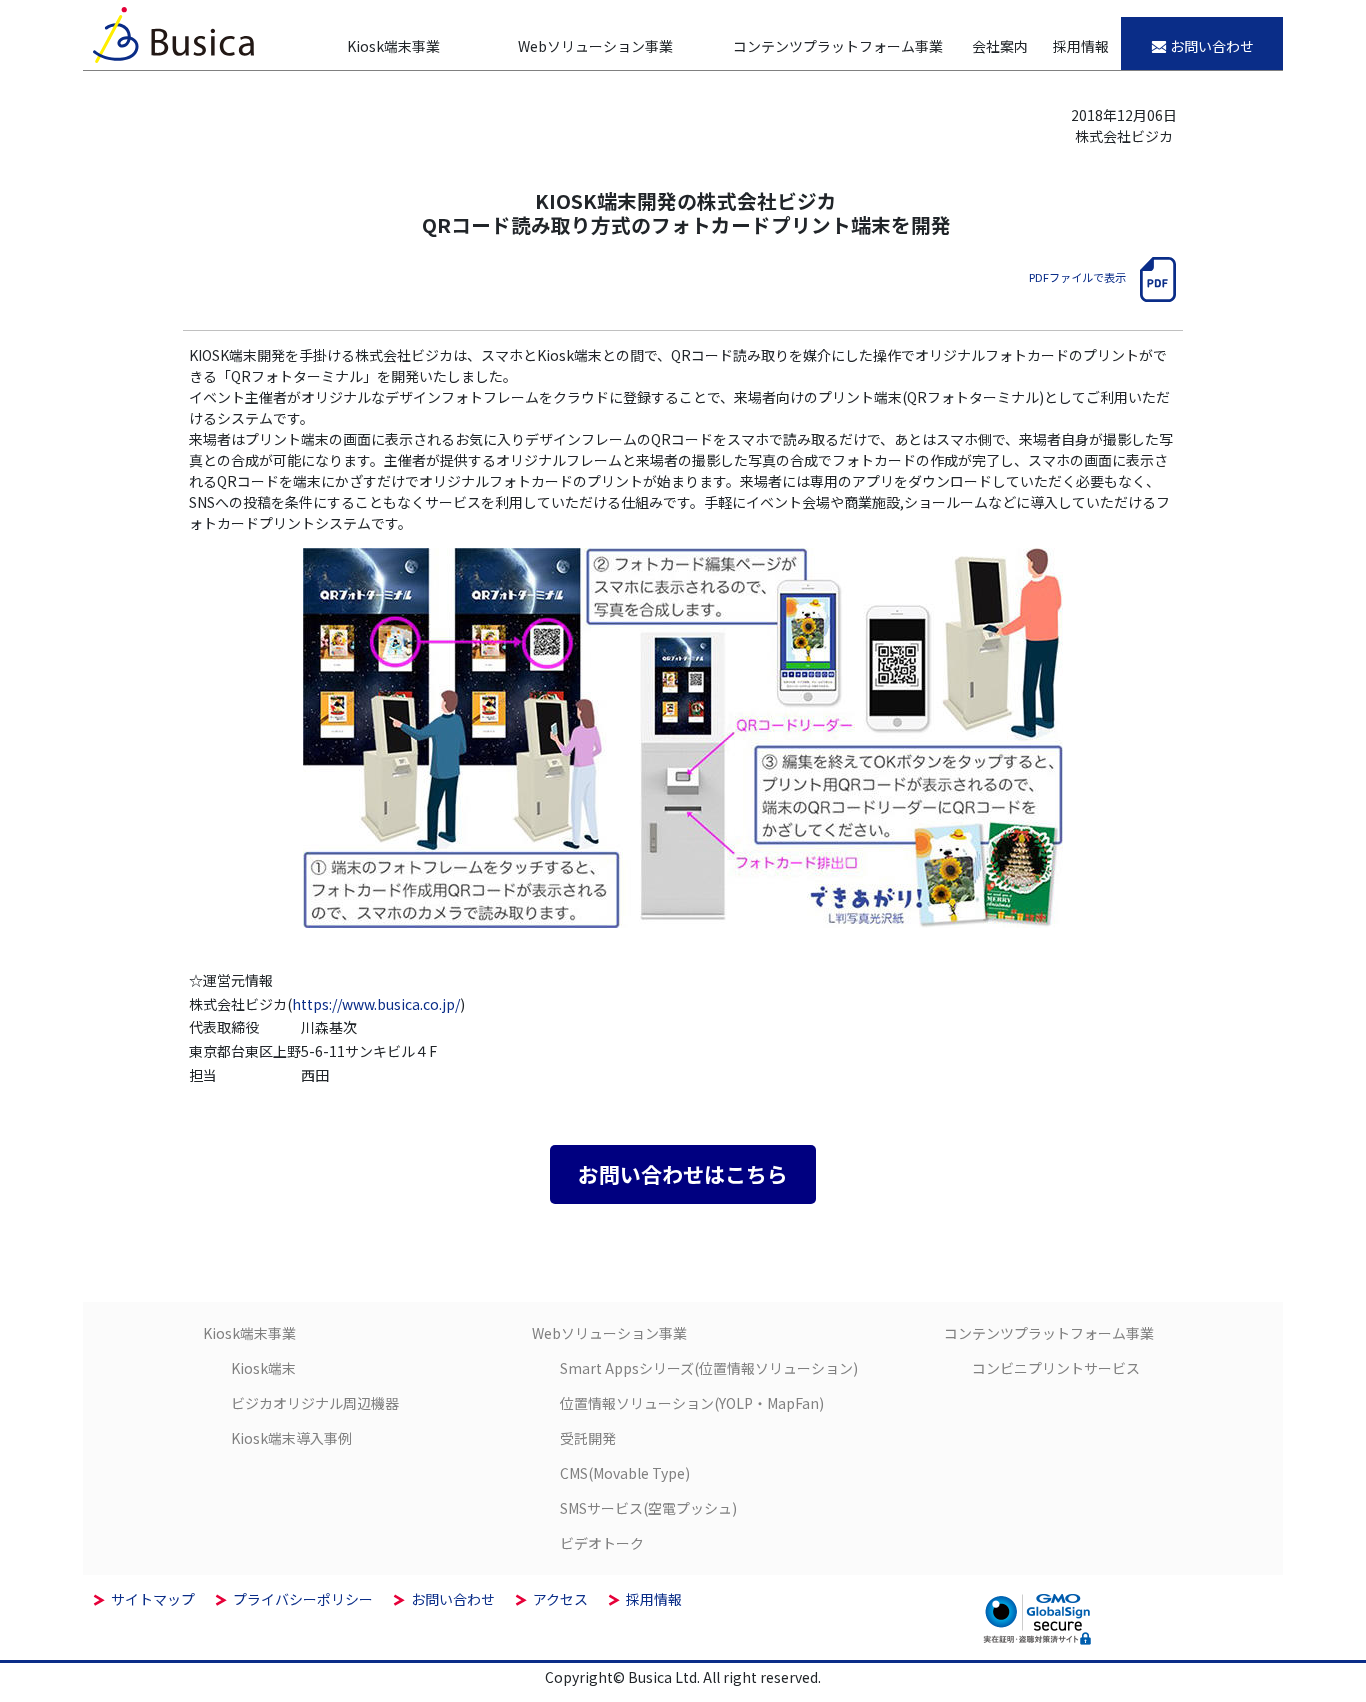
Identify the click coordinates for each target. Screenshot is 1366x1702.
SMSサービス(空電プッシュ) (648, 1508)
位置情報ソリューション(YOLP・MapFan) (692, 1403)
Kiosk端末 (263, 1368)
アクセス (560, 1599)
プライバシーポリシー (303, 1599)
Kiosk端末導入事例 (291, 1438)
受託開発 (588, 1438)
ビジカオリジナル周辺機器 (315, 1403)
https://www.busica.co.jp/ (376, 1004)
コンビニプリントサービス (1056, 1368)
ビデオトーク (602, 1543)
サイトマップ (153, 1599)
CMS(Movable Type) (625, 1473)
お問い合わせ (453, 1599)
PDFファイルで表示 (1077, 277)
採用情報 (654, 1599)
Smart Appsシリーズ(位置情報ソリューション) (709, 1368)
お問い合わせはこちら (683, 1174)
